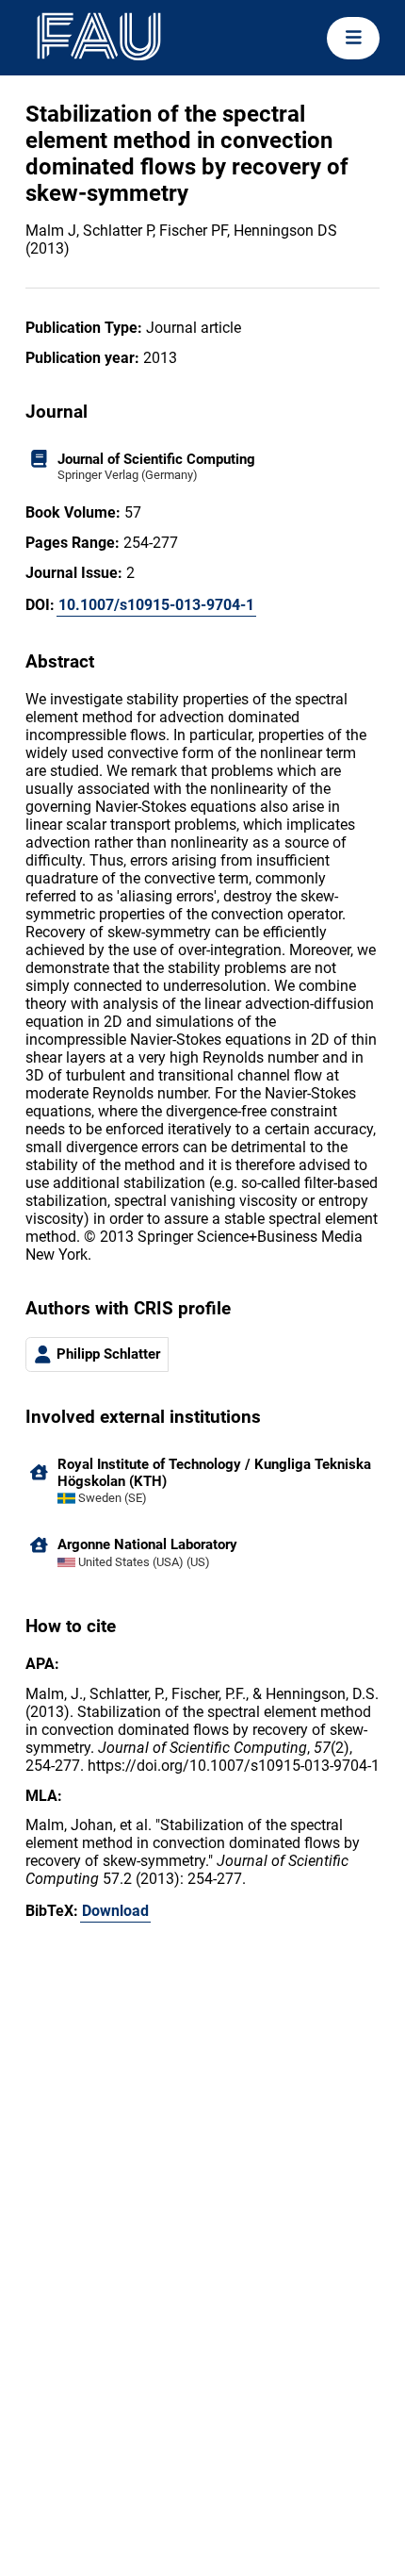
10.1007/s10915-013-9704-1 (156, 605)
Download (115, 1911)
